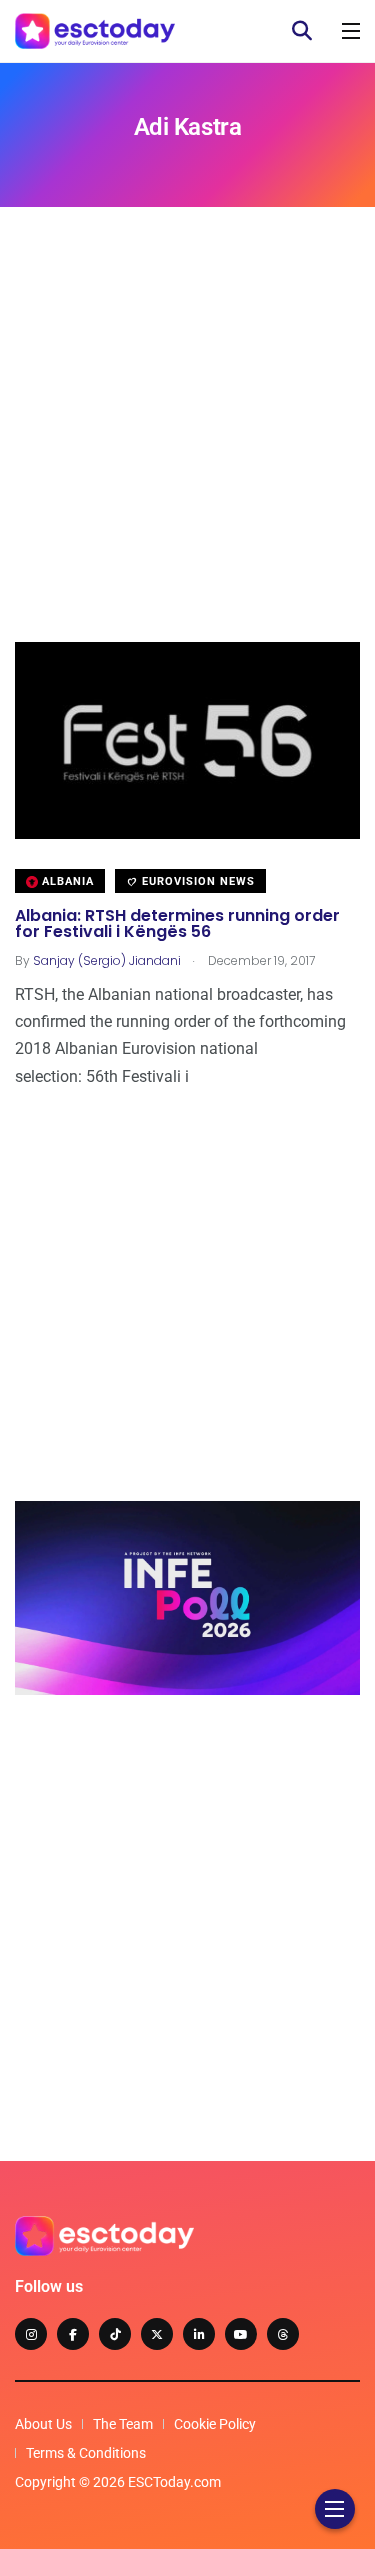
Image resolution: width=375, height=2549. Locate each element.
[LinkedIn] (199, 2334)
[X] (157, 2334)
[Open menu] (351, 31)
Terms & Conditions (86, 2453)
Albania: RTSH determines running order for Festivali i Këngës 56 (177, 923)
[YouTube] (241, 2334)
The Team (123, 2424)
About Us (43, 2424)
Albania (66, 881)
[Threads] (283, 2334)
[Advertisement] (187, 454)
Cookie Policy (215, 2424)
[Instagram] (31, 2334)
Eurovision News (196, 881)
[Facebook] (73, 2334)
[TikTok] (115, 2334)
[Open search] (302, 31)
